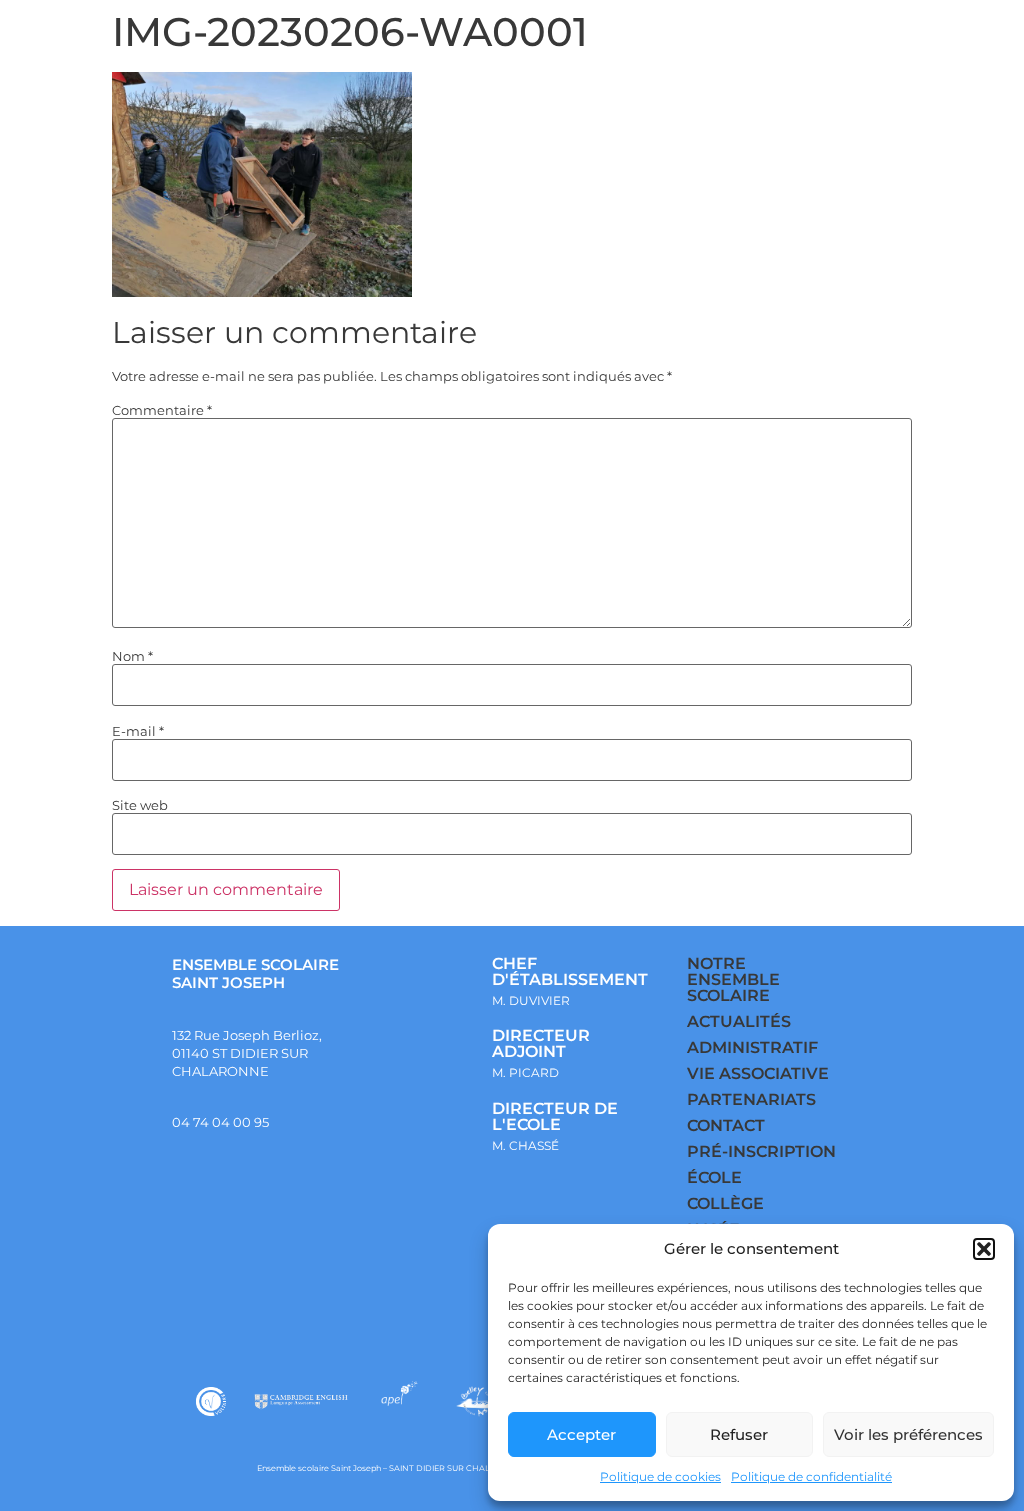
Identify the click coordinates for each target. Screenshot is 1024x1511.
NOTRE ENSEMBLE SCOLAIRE (733, 979)
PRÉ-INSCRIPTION (761, 1151)
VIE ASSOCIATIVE (758, 1073)
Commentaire (162, 410)
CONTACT (726, 1125)
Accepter (581, 1434)
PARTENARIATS (751, 1099)
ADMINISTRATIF (752, 1047)
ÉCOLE (714, 1177)
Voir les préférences (908, 1434)
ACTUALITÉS (739, 1021)
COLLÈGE (725, 1203)
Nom (132, 656)
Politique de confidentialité (811, 1476)
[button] (984, 1249)
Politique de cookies (660, 1476)
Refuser (739, 1434)
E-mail (138, 731)
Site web (140, 805)
